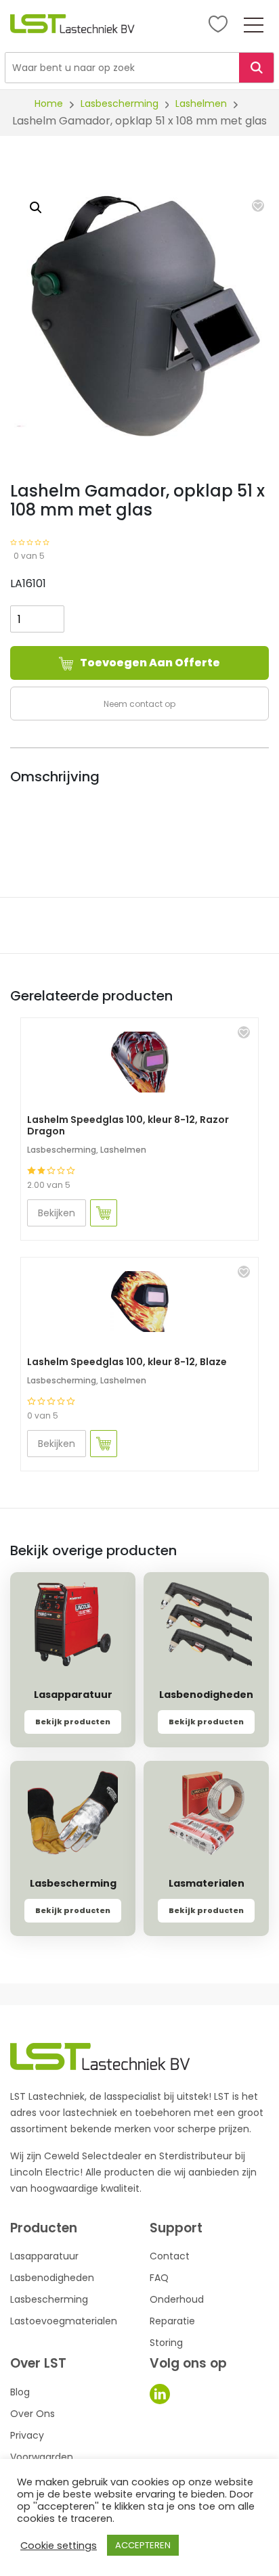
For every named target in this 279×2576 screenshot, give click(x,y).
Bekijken (57, 1213)
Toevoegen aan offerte (150, 663)
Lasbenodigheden (52, 2278)
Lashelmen (201, 103)
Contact (170, 2256)
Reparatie (172, 2321)
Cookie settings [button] (59, 2546)
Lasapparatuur (44, 2256)
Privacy (27, 2435)
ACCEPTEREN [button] (143, 2545)
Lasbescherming (120, 103)
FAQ (159, 2278)
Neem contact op (139, 704)
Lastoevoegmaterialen (64, 2321)
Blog (20, 2392)
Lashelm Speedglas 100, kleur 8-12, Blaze (127, 1362)
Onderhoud (177, 2299)
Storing (166, 2343)
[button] (258, 206)
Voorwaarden (42, 2457)
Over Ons (33, 2414)
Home (49, 103)
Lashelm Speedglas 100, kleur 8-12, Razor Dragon (128, 1125)
